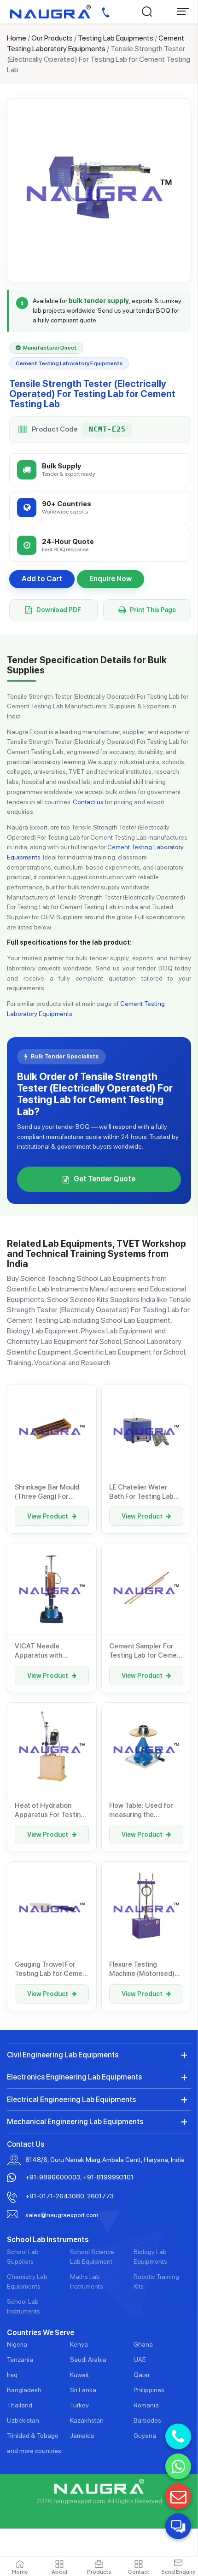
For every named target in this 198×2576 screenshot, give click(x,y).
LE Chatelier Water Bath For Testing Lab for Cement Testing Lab (146, 1492)
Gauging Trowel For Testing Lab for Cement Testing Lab (52, 1969)
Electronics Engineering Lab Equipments (74, 2077)
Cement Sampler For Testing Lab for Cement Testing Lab (146, 1651)
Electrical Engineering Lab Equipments (71, 2100)
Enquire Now (111, 579)
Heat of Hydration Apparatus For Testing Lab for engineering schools (50, 1811)
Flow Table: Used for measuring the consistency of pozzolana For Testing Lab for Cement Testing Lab (146, 1811)
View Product (48, 1516)
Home (17, 38)
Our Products (52, 38)
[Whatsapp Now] (178, 2466)
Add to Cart (42, 579)
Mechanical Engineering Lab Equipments (75, 2122)
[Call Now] (178, 2436)
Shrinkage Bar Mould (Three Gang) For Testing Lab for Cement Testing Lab (52, 1492)
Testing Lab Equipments (116, 38)
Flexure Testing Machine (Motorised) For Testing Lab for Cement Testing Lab (142, 1969)
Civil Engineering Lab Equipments (63, 2055)
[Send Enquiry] (178, 2496)
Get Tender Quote (105, 1179)
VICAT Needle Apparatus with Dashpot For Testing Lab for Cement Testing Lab (52, 1651)
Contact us (88, 802)
